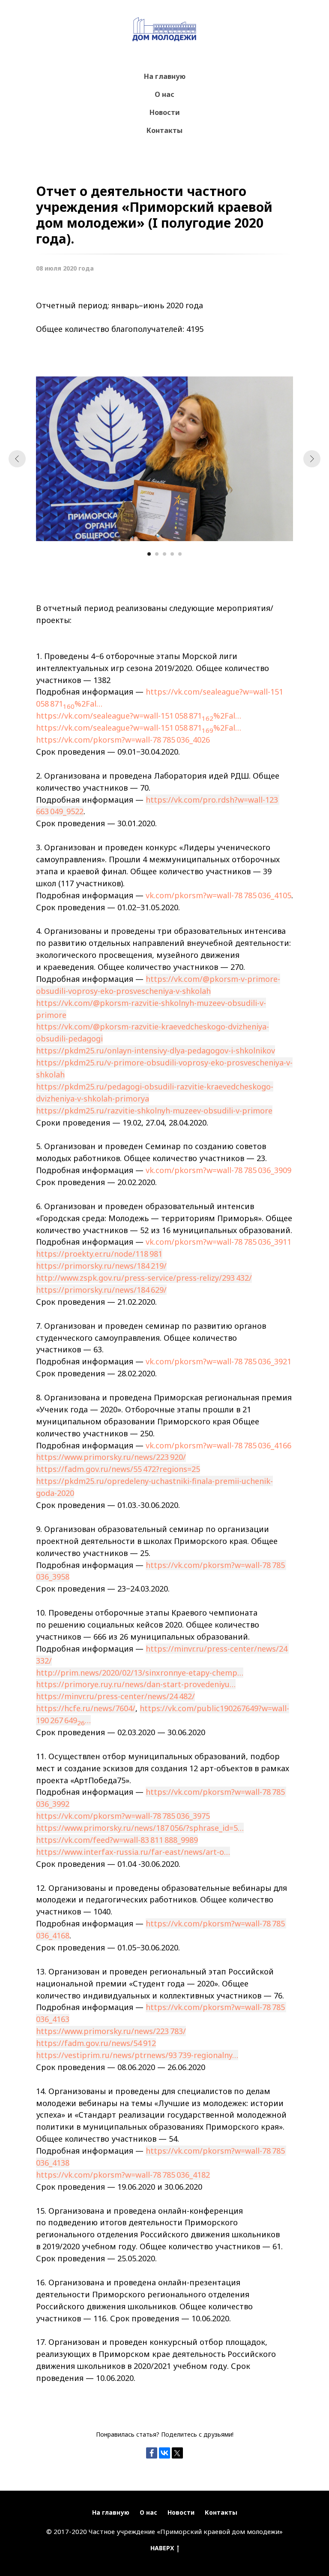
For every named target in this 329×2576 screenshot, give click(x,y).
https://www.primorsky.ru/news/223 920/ (111, 1457)
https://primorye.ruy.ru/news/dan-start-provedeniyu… (136, 1684)
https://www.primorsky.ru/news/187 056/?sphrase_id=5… (140, 1828)
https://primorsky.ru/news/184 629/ (101, 1290)
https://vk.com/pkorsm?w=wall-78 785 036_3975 (123, 1816)
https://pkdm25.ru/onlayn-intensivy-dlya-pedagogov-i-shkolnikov (156, 1050)
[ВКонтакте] (164, 2453)
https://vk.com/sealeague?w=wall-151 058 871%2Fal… (139, 716)
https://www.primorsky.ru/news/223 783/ (111, 2031)
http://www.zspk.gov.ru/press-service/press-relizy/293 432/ (144, 1278)
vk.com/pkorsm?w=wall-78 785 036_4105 (218, 895)
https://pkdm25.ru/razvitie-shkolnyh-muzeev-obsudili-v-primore (154, 1110)
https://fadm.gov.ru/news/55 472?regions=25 (118, 1469)
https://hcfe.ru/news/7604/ (86, 1708)
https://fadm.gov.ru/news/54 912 (96, 2043)
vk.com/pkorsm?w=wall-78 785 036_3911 (218, 1242)
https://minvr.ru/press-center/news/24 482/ (115, 1696)
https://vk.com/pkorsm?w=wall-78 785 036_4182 (123, 2175)
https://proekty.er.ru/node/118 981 (99, 1254)
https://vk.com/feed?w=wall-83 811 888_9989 (117, 1840)
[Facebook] (152, 2453)
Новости (165, 112)
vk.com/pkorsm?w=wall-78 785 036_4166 (218, 1445)
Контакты (164, 130)
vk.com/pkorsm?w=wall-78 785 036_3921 (218, 1361)
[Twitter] (177, 2453)
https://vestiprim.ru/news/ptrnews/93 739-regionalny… (137, 2055)
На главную (165, 76)
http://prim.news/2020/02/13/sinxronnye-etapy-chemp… (140, 1673)
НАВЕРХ (162, 2548)
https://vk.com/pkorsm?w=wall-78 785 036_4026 (123, 740)
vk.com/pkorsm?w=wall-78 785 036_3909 (218, 1170)
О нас (164, 94)
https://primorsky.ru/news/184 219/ (101, 1266)
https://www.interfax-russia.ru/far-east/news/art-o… (133, 1852)
